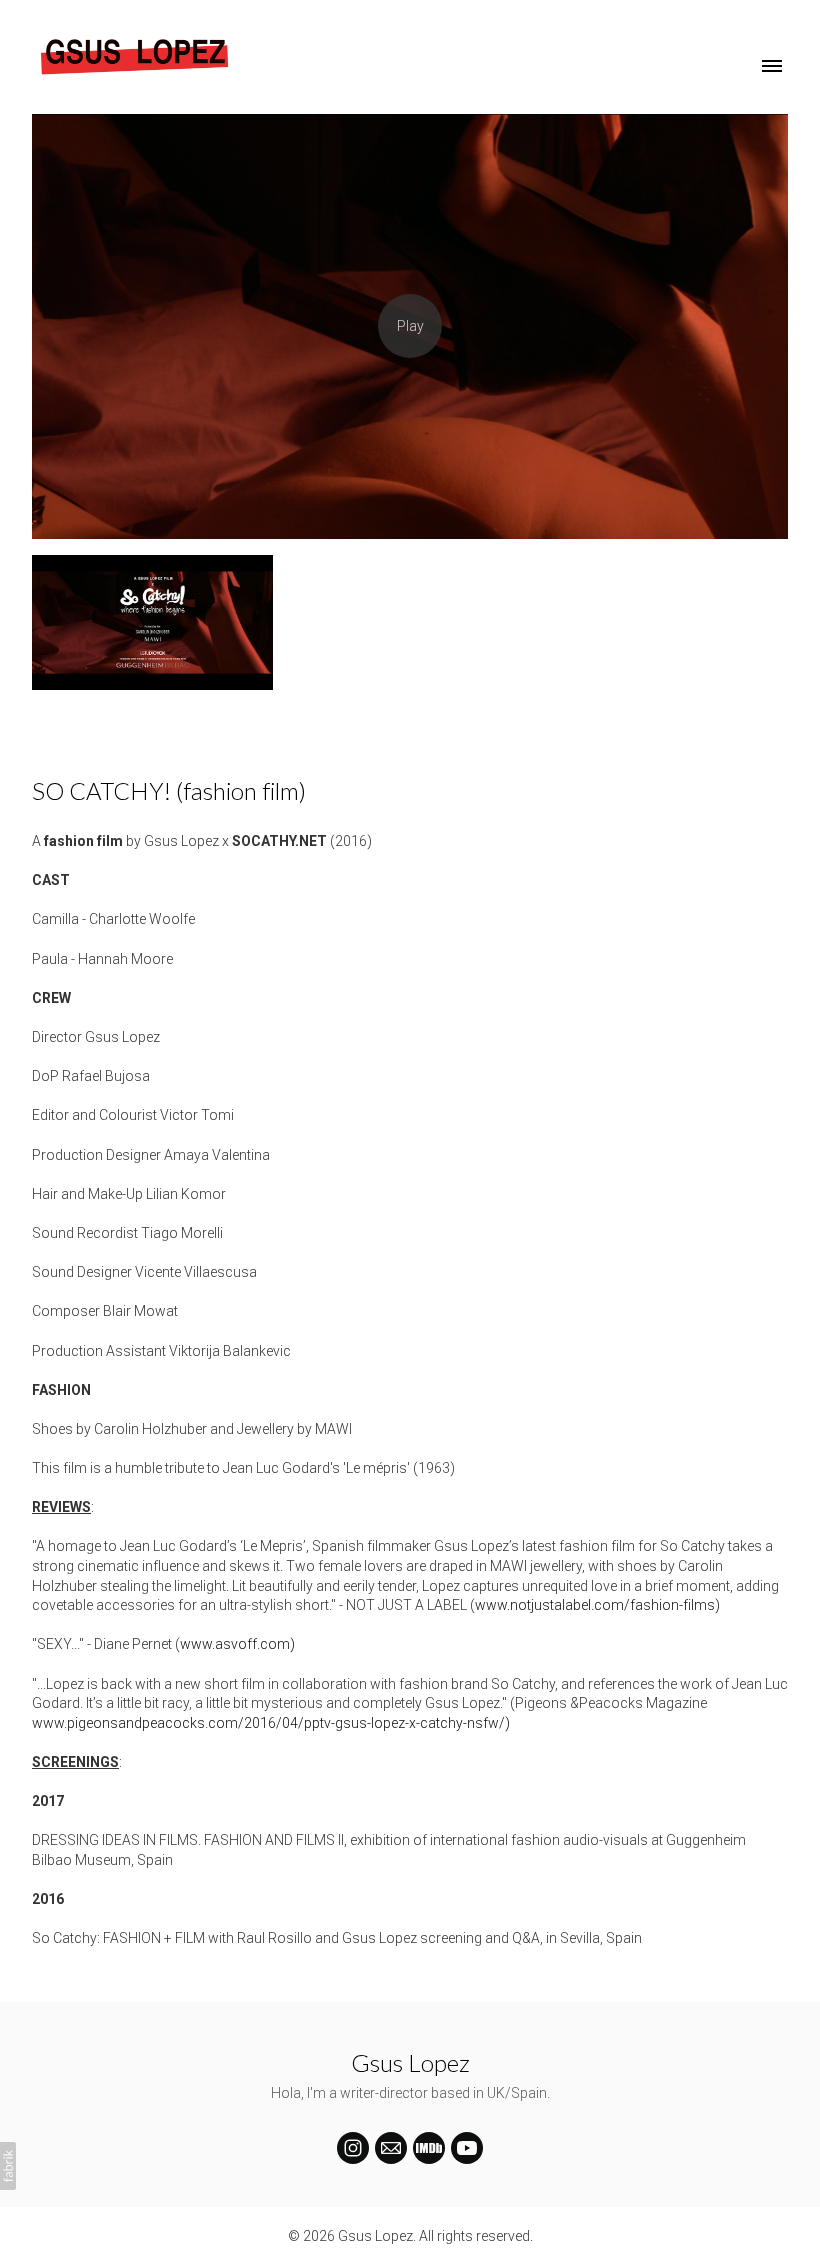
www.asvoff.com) (237, 1644)
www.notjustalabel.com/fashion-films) (597, 1605)
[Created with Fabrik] (8, 2166)
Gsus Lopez (410, 2062)
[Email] (391, 2148)
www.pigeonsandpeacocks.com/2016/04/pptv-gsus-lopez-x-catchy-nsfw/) (271, 1723)
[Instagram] (353, 2148)
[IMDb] (429, 2148)
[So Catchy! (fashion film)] (410, 326)
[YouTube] (467, 2148)
